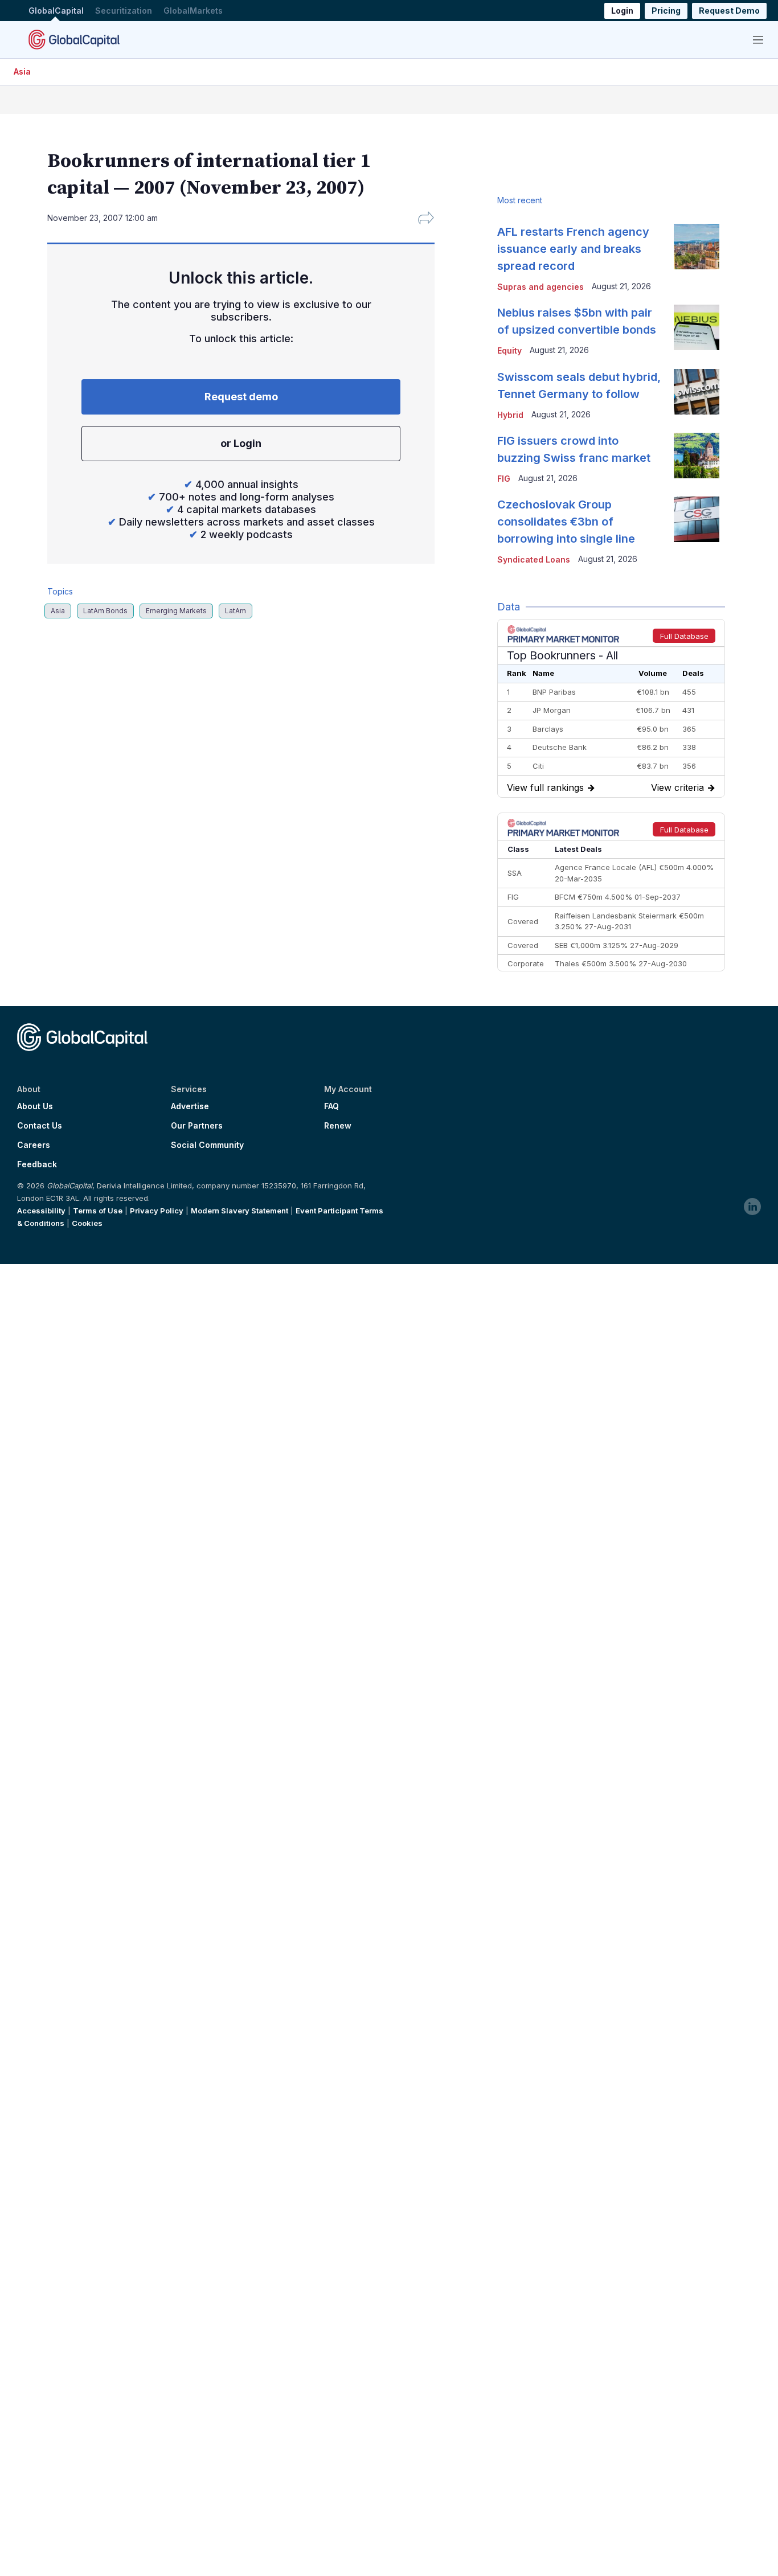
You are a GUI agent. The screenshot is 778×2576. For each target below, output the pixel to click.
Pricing (666, 11)
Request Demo (729, 11)
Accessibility (41, 1211)
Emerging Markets (176, 611)
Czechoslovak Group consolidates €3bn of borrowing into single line (566, 522)
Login (622, 11)
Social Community (207, 1145)
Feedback (37, 1164)
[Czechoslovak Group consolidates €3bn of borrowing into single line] (697, 519)
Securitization (124, 11)
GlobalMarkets (193, 11)
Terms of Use (98, 1211)
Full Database (684, 636)
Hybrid (510, 415)
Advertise (190, 1106)
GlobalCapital (56, 11)
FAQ (331, 1106)
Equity (509, 350)
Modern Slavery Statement (239, 1211)
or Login (241, 443)
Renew (338, 1126)
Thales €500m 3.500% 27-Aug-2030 (621, 963)
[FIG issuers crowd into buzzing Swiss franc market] (697, 456)
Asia (22, 71)
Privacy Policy (157, 1211)
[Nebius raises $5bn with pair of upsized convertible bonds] (697, 327)
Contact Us (40, 1126)
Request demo (241, 397)
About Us (35, 1106)
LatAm (236, 611)
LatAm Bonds (105, 611)
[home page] (74, 39)
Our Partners (197, 1126)
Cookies (87, 1223)
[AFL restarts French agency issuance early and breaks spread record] (697, 247)
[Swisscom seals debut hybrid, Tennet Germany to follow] (697, 392)
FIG (504, 479)
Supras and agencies (540, 287)
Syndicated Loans (534, 559)
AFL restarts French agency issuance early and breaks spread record (573, 249)
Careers (34, 1145)
